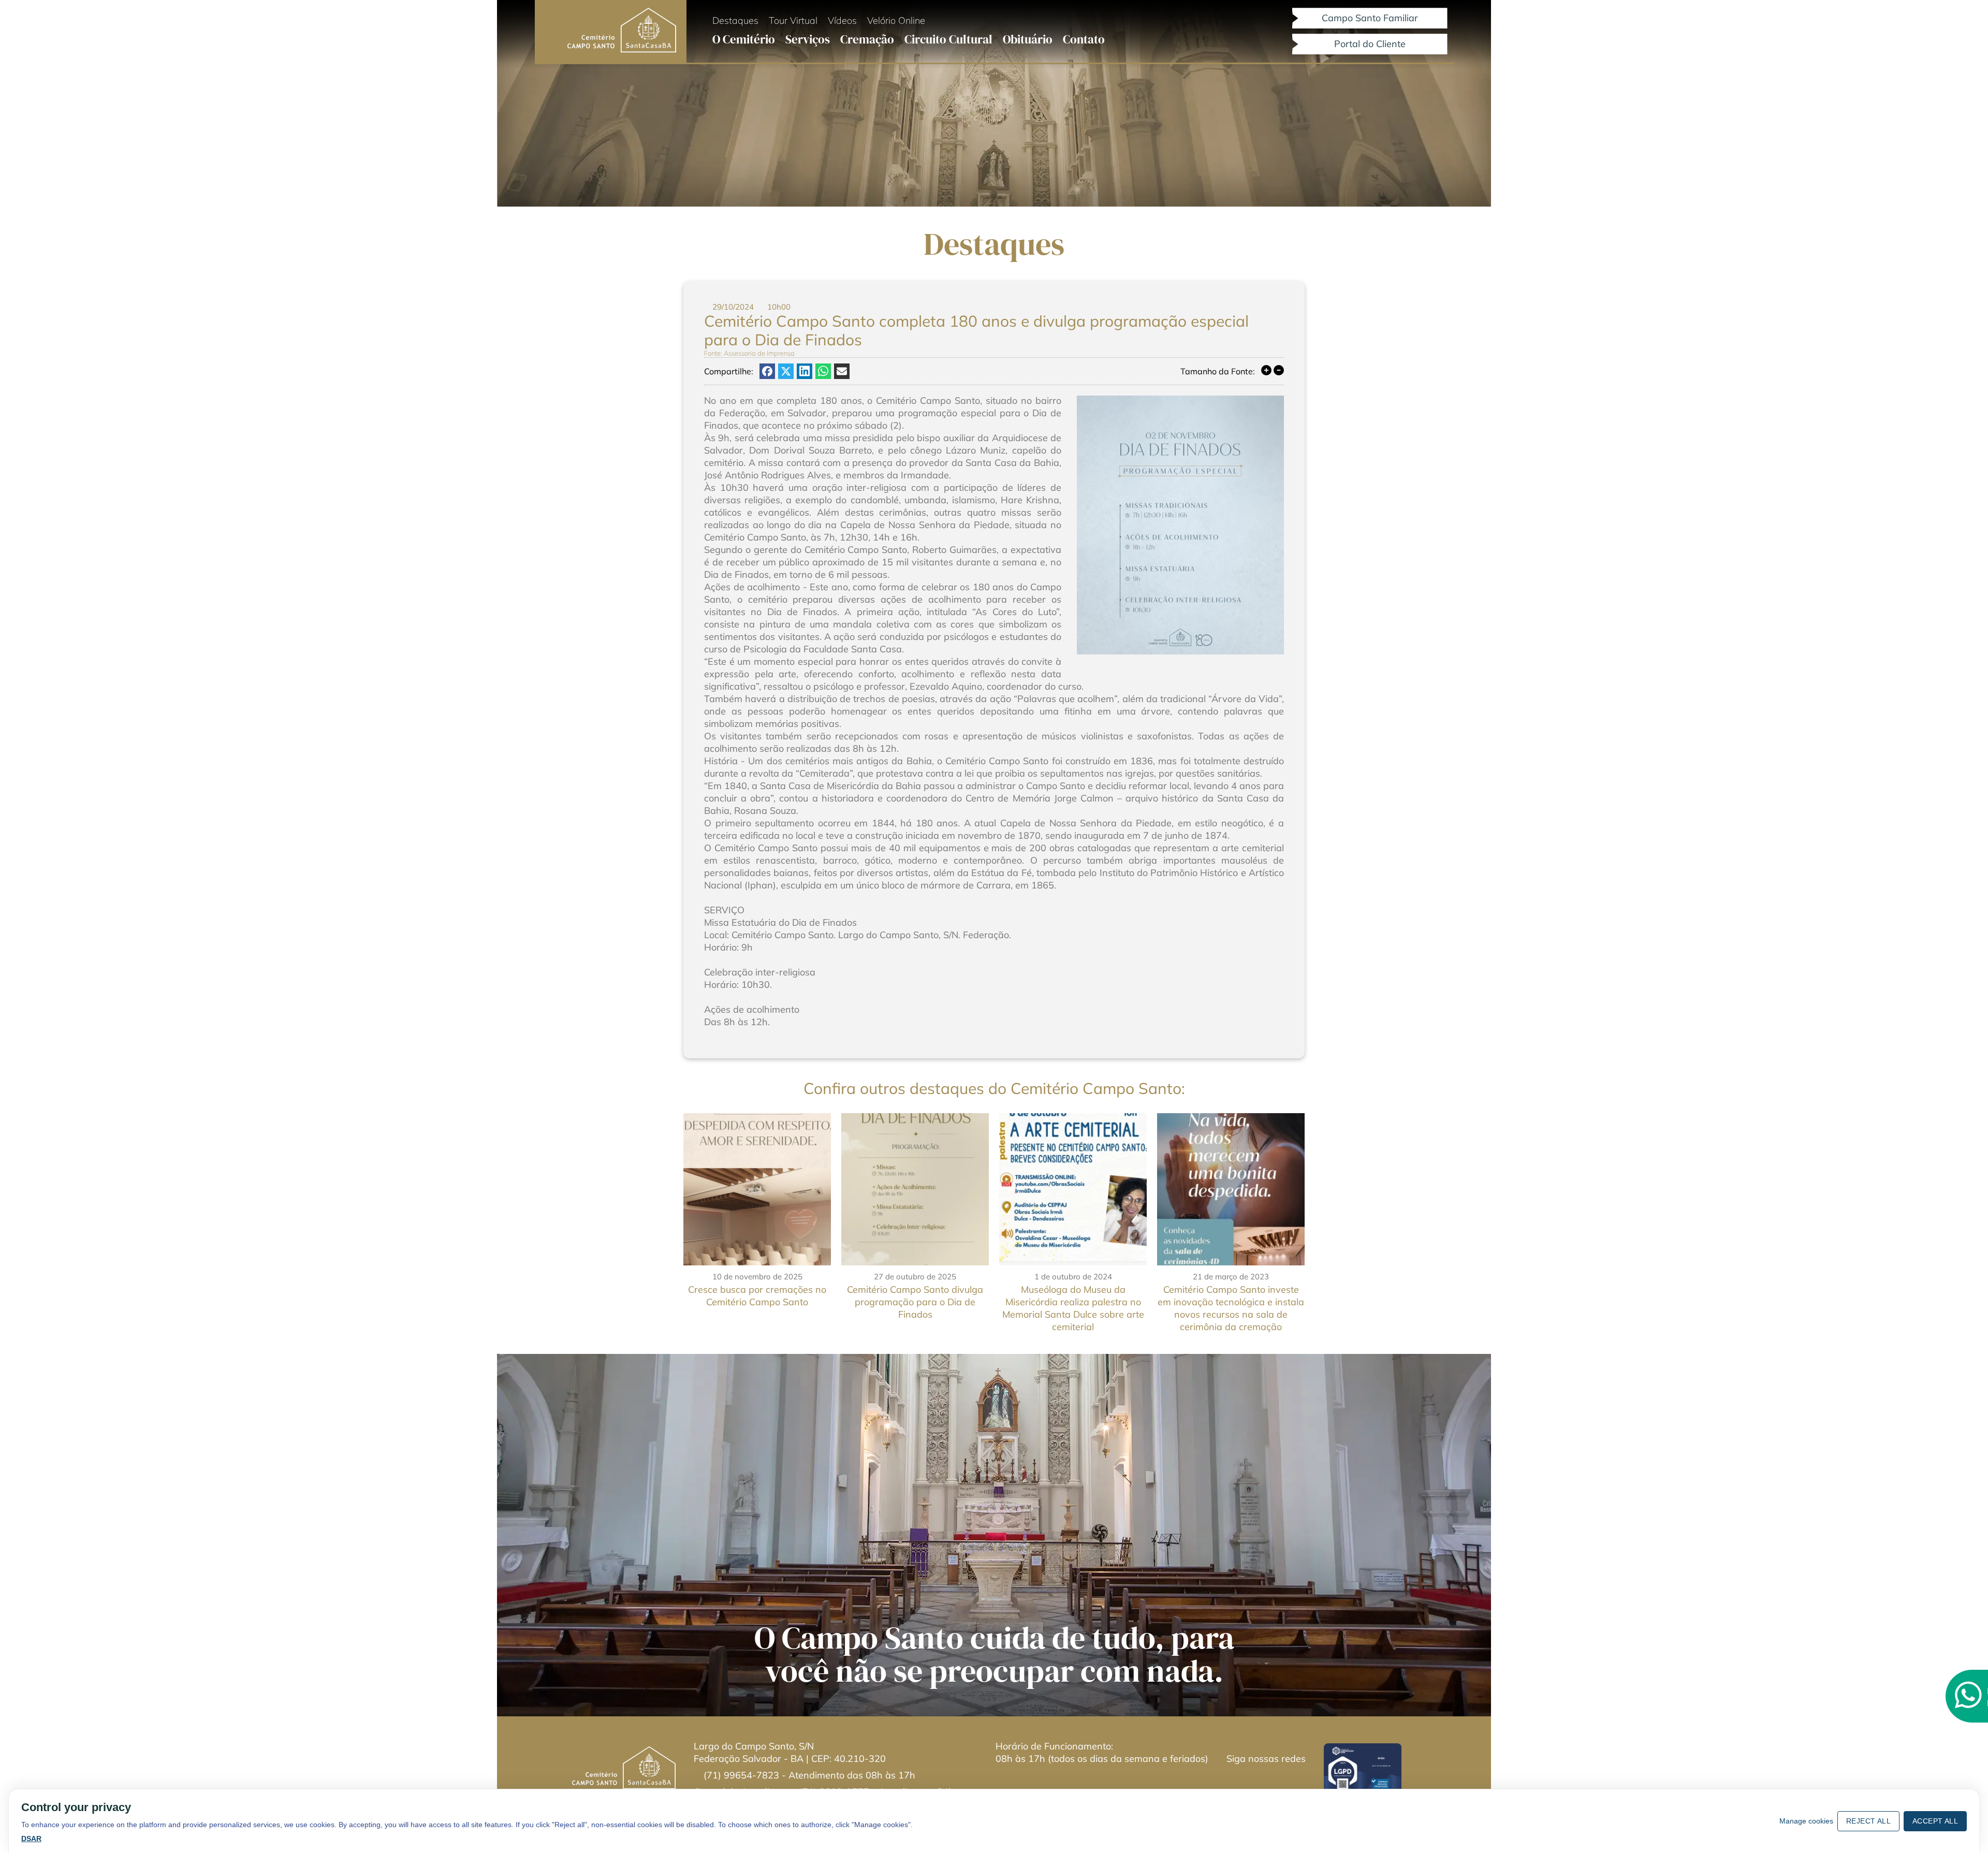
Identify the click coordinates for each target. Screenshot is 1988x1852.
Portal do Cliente (1370, 44)
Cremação (867, 39)
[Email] (842, 371)
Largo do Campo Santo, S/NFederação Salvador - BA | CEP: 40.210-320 (790, 1752)
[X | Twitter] (786, 371)
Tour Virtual (793, 20)
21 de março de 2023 (1231, 1277)
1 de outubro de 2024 (1073, 1277)
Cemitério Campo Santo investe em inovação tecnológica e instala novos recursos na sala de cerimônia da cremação (1231, 1308)
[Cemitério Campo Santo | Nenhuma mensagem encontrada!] (1244, 1778)
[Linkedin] (805, 371)
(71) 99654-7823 (743, 1775)
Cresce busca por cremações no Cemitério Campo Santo (757, 1296)
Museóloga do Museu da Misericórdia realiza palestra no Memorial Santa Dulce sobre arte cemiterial (1073, 1308)
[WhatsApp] (823, 371)
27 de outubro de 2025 (915, 1277)
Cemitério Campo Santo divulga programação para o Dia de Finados (915, 1302)
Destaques (735, 20)
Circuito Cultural (948, 39)
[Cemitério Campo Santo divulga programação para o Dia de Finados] (915, 1189)
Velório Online (896, 20)
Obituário (1028, 39)
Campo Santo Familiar (1370, 18)
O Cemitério (744, 39)
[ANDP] (1363, 1769)
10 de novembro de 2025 (757, 1277)
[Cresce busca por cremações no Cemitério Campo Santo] (757, 1189)
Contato (1084, 39)
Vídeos (842, 20)
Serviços (808, 39)
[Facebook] (767, 371)
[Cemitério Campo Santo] (622, 31)
